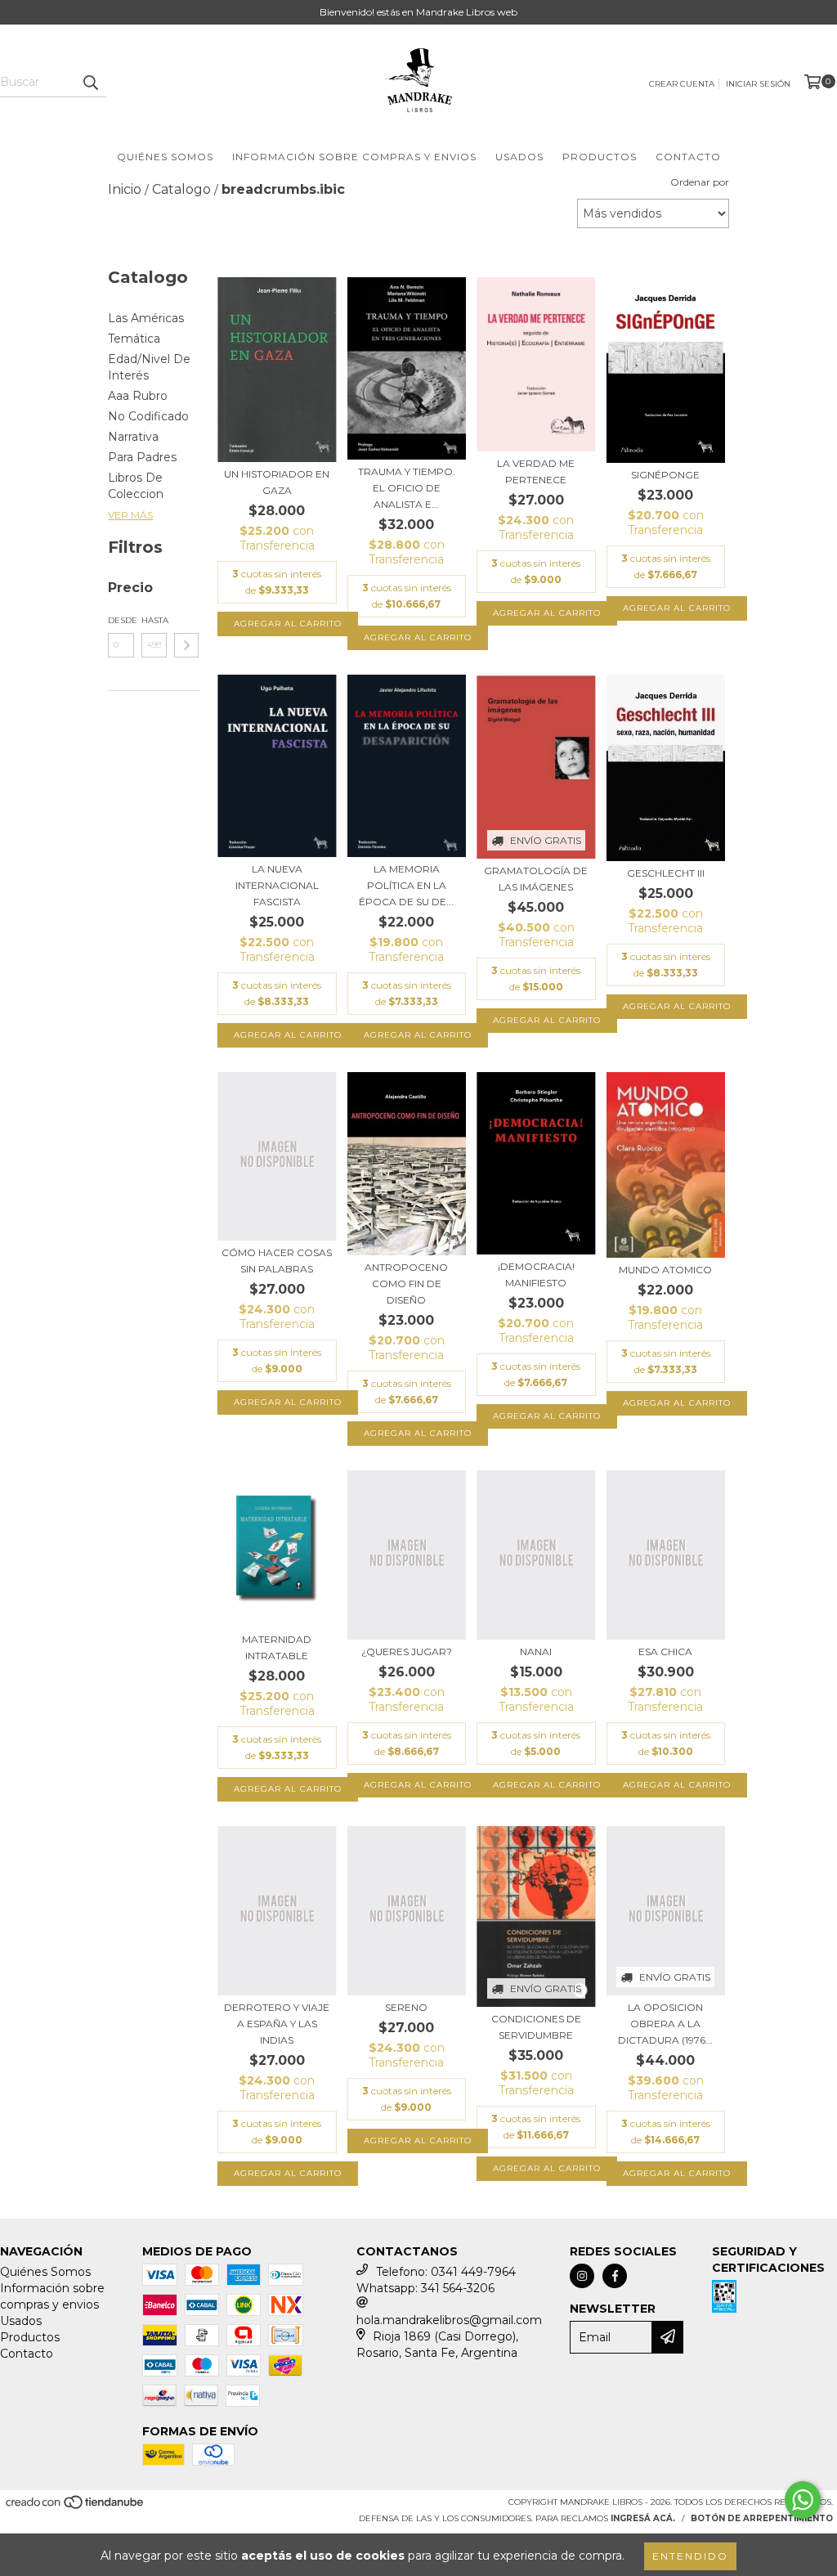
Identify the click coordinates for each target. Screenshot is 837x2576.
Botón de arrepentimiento (762, 2518)
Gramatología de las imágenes (536, 879)
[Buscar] (90, 83)
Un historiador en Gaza (277, 482)
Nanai (536, 1652)
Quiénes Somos (165, 157)
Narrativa (133, 437)
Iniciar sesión (758, 84)
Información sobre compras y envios (354, 157)
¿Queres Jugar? (407, 1652)
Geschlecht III (666, 873)
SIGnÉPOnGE (665, 475)
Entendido (690, 2556)
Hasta (154, 620)
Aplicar (186, 645)
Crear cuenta (682, 84)
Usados (519, 157)
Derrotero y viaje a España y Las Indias (277, 2024)
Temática (134, 339)
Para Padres (142, 457)
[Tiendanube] (76, 2507)
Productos (600, 157)
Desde (121, 620)
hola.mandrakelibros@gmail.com (449, 2320)
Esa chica (665, 1652)
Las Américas (146, 318)
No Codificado (148, 416)
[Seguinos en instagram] (582, 2276)
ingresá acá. (643, 2518)
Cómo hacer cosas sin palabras (277, 1261)
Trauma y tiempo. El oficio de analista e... (407, 488)
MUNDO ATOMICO (665, 1270)
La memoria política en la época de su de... (406, 885)
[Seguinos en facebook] (615, 2276)
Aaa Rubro (138, 396)
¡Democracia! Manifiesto (536, 1275)
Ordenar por (700, 182)
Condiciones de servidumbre (536, 2027)
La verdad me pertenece (536, 471)
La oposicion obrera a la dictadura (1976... (665, 2024)
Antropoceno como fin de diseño (406, 1284)
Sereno (406, 2007)
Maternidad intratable (277, 1647)
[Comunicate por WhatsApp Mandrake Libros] (803, 2500)
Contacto (688, 157)
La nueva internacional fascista (277, 885)
